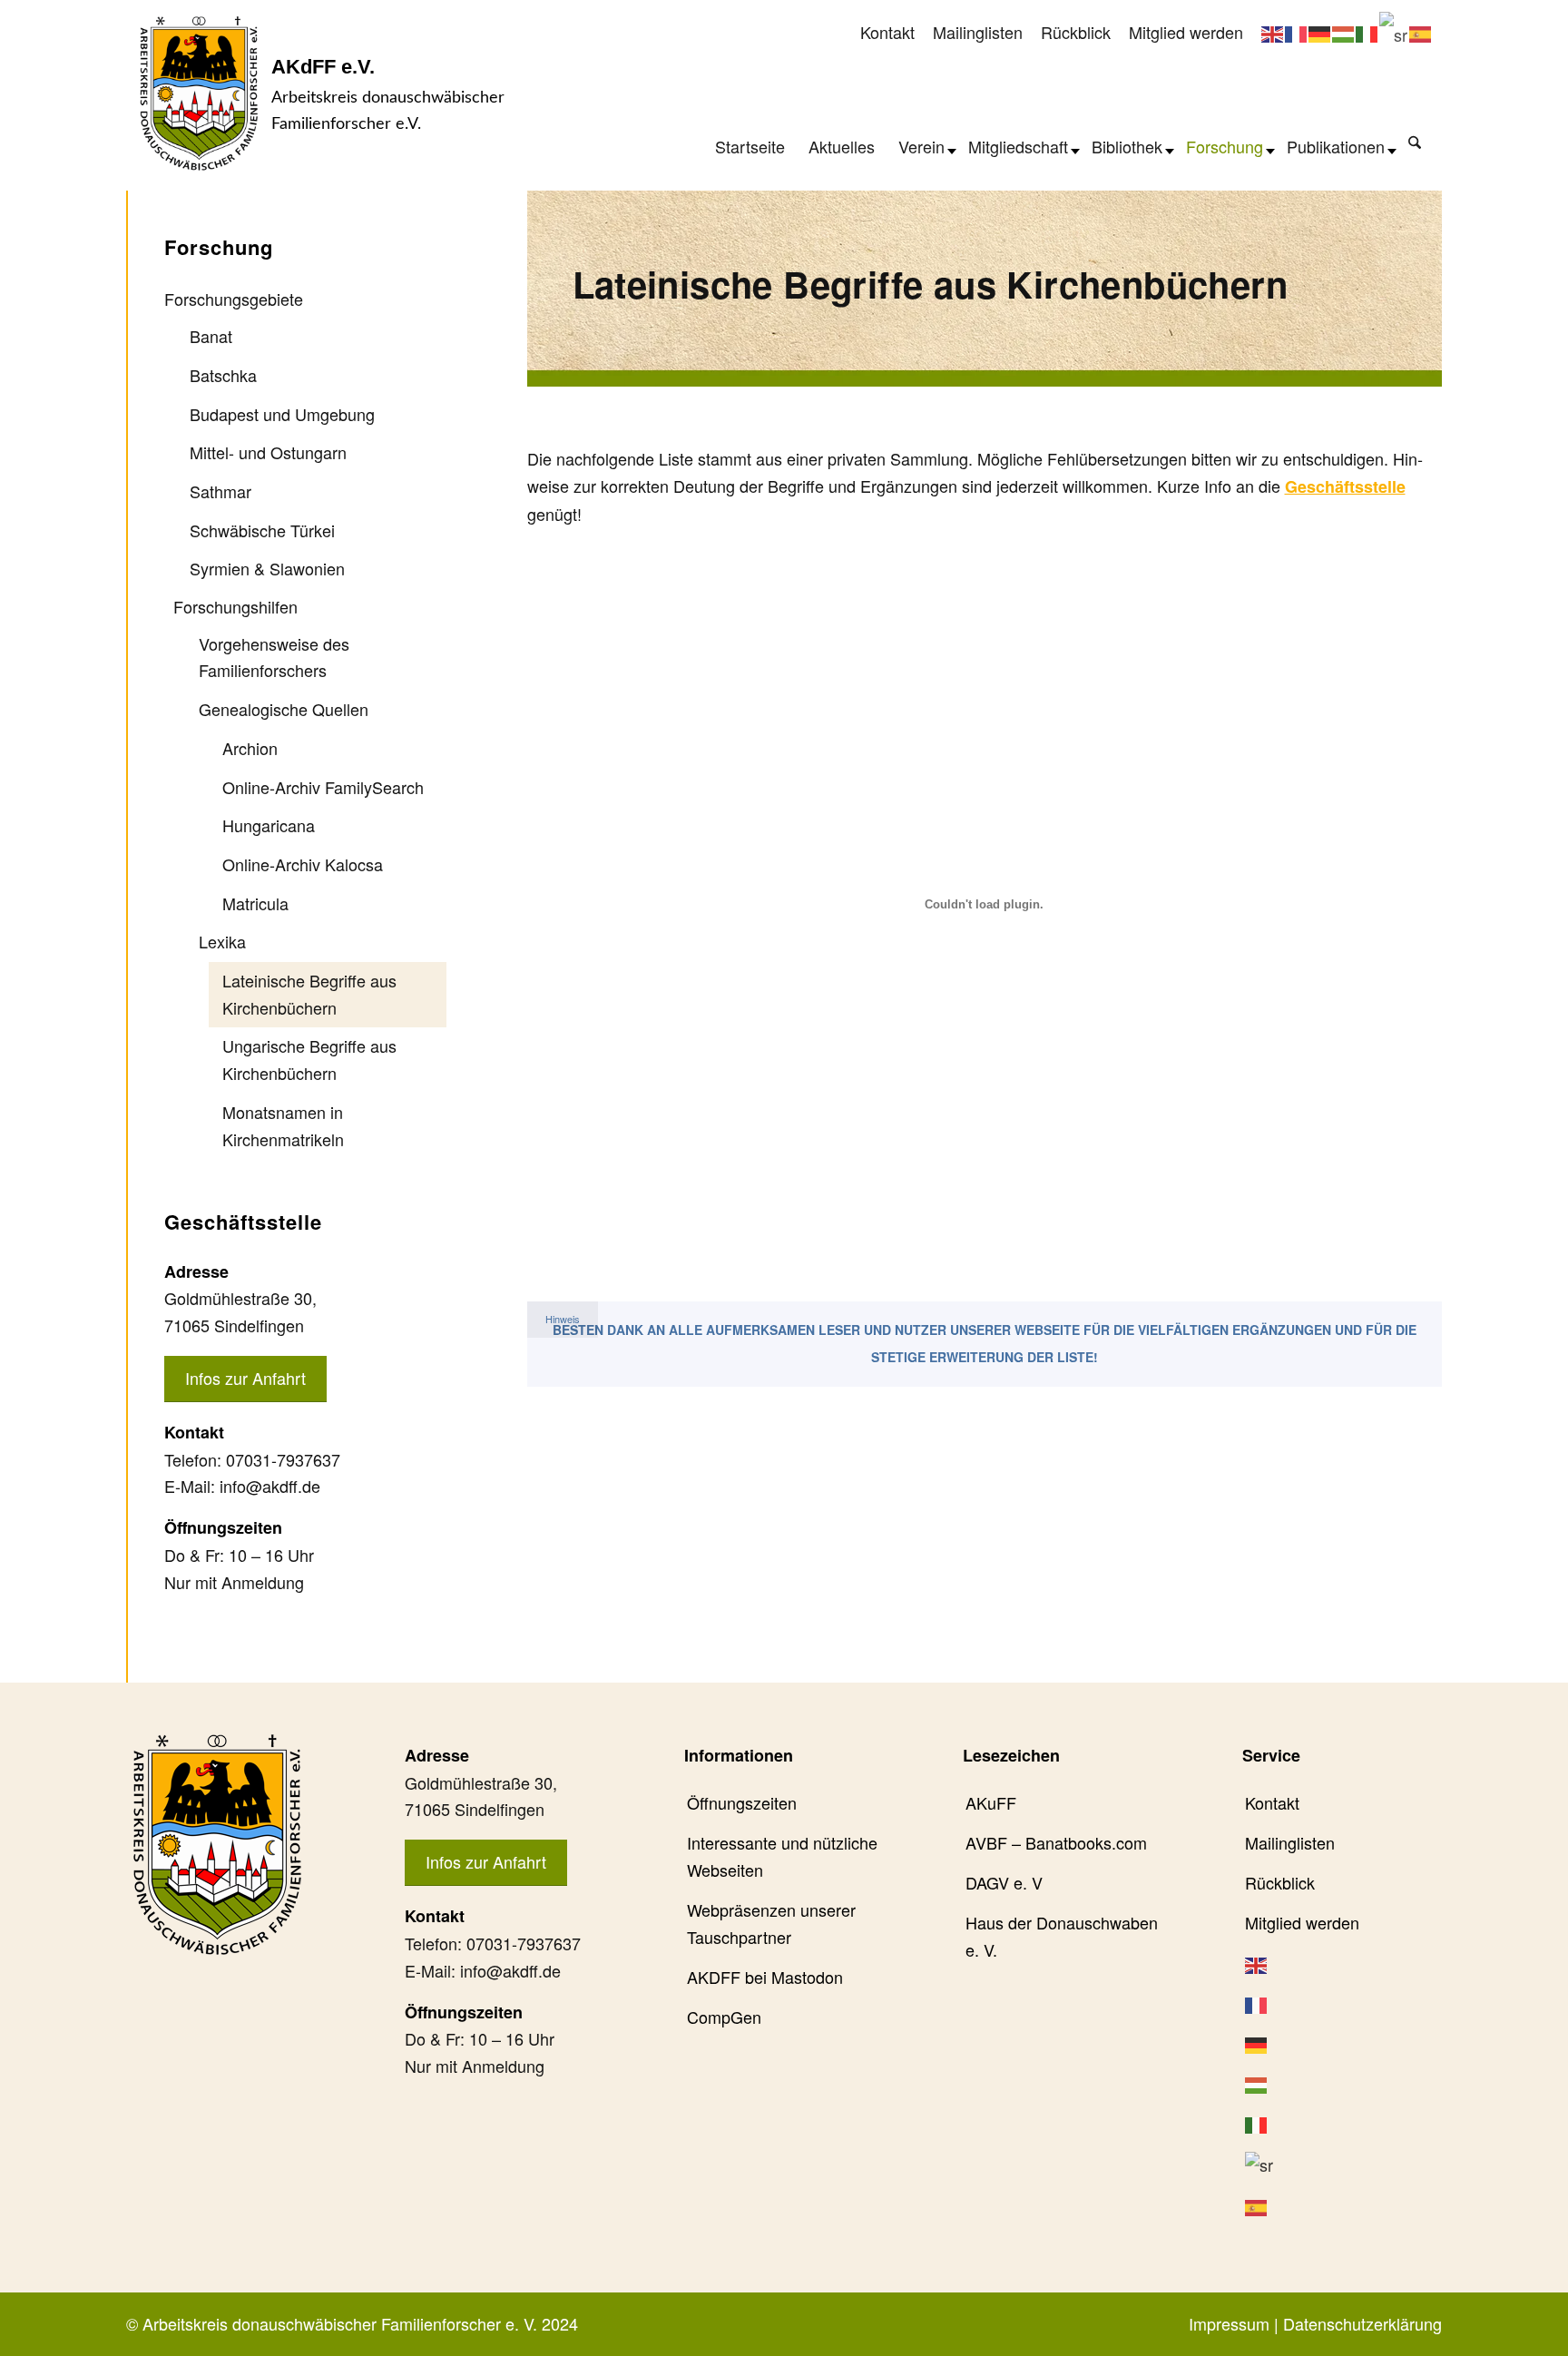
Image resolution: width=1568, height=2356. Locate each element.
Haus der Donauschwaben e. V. (1062, 1936)
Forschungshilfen (235, 606)
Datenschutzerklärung (1362, 2323)
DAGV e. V (1004, 1882)
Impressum (1229, 2323)
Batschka (223, 375)
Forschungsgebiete (234, 299)
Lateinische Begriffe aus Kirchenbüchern (309, 994)
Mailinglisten (978, 32)
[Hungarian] (1344, 32)
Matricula (255, 903)
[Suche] (1415, 142)
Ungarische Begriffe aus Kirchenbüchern (309, 1059)
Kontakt (887, 32)
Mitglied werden (1186, 32)
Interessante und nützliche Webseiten (782, 1856)
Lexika (222, 941)
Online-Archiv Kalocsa (303, 864)
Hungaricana (269, 825)
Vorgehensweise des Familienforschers (274, 657)
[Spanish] (1421, 32)
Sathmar (220, 491)
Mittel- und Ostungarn (268, 452)
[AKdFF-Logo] (199, 93)
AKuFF (991, 1802)
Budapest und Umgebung (282, 414)
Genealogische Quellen (284, 709)
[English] (1273, 32)
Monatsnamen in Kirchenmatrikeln (283, 1125)
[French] (1297, 32)
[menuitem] (887, 33)
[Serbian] (1394, 32)
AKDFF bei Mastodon (765, 1977)
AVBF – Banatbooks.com (1056, 1842)
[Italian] (1367, 32)
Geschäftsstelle (1345, 486)
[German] (1320, 32)
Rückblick (1076, 32)
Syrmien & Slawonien (267, 568)
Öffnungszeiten (742, 1802)
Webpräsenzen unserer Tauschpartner (771, 1923)
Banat (211, 336)
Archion (250, 748)
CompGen (724, 2017)
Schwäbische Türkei (262, 530)
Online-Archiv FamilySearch (323, 787)
